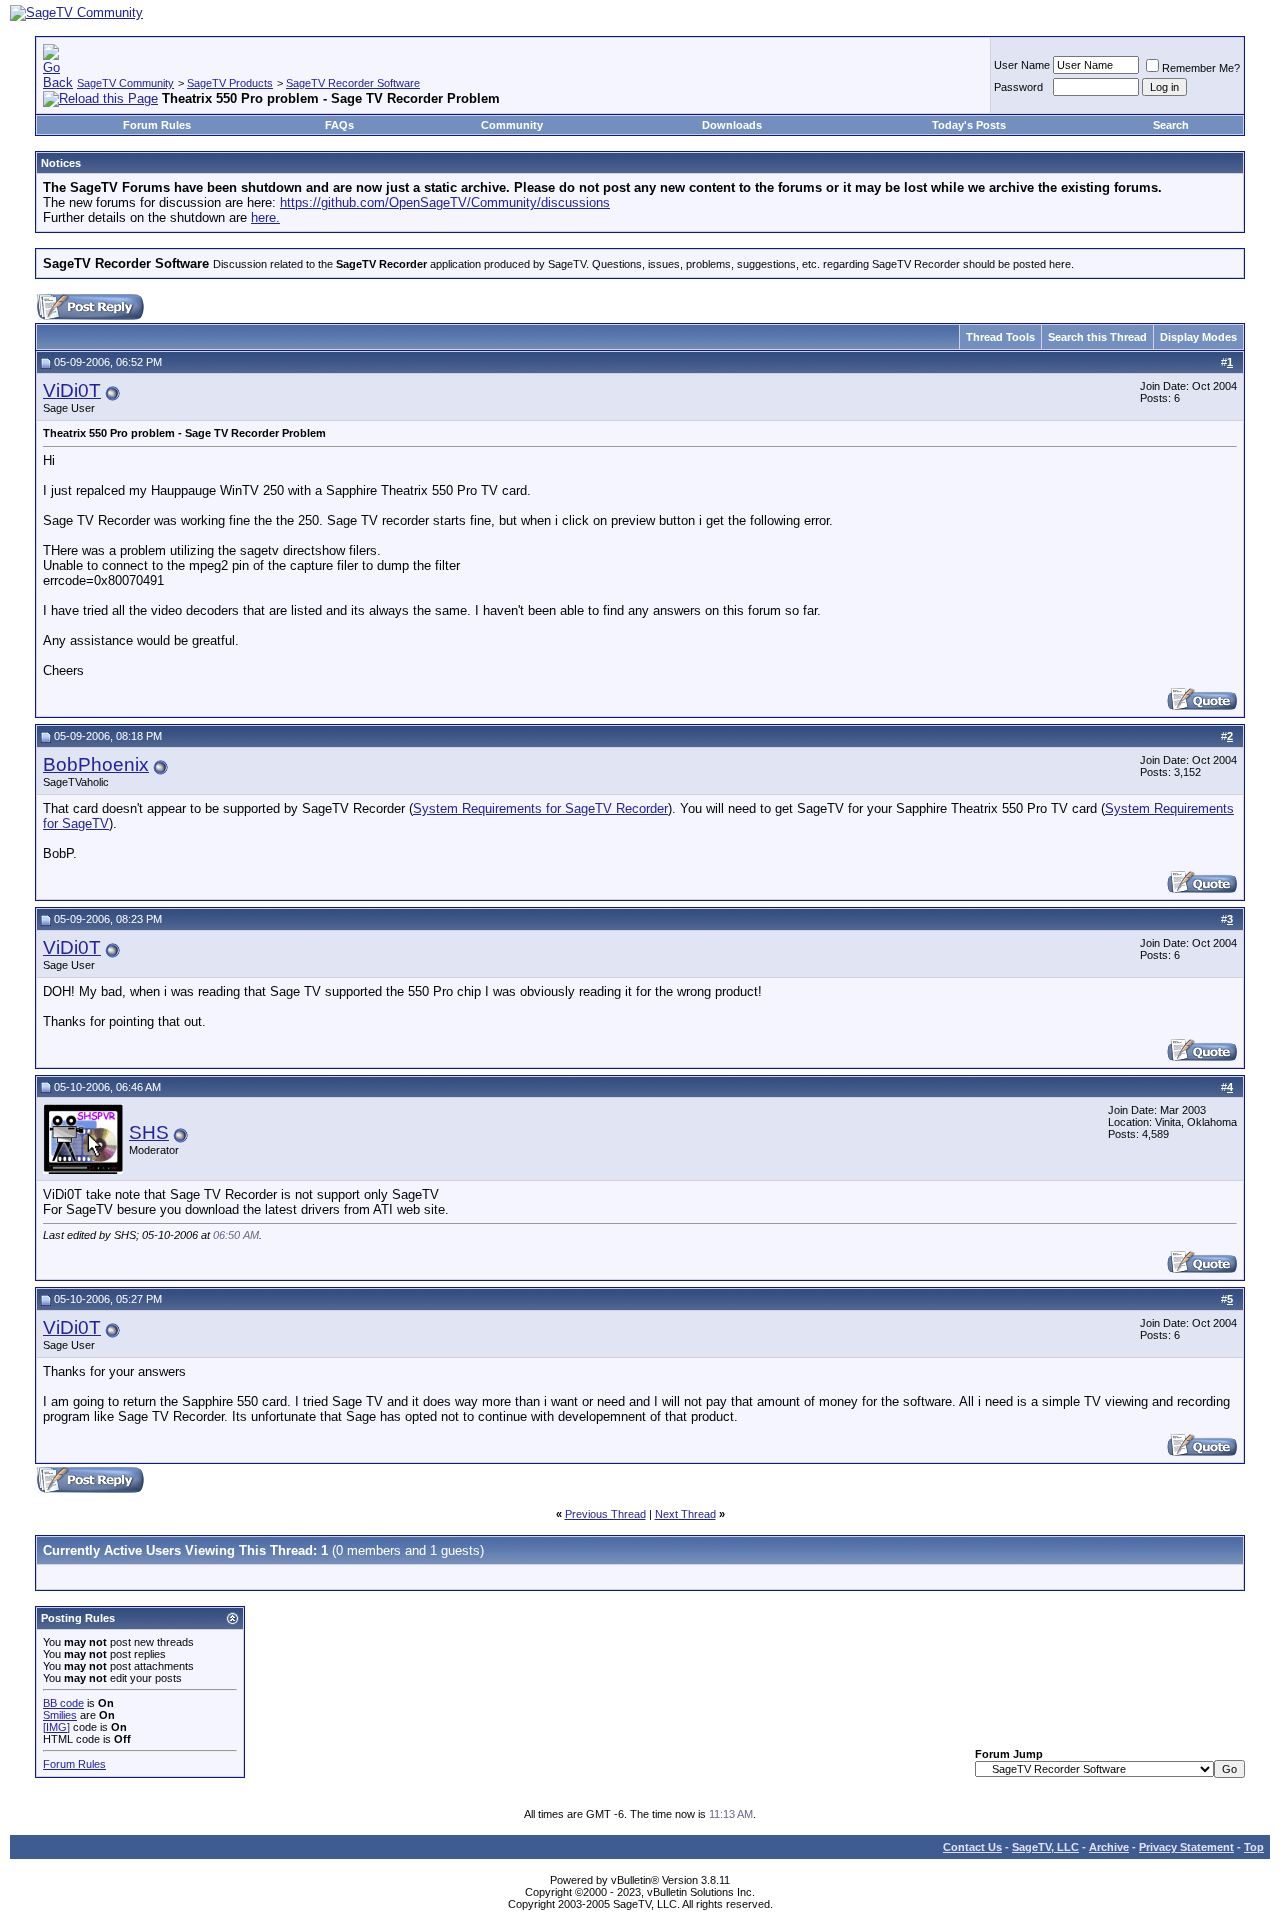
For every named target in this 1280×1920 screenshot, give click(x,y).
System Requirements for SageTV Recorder (540, 808)
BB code (63, 1703)
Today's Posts (969, 125)
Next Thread (685, 1514)
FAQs (339, 125)
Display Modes (1198, 337)
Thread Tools (1000, 337)
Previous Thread (605, 1514)
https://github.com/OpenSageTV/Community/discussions (445, 202)
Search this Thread (1097, 337)
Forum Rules (157, 125)
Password (1018, 87)
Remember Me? (1201, 68)
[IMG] (56, 1727)
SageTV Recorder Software (353, 83)
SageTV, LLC (1045, 1847)
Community (512, 125)
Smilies (60, 1715)
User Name (1022, 65)
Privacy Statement (1186, 1847)
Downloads (732, 125)
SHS (149, 1132)
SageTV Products (230, 83)
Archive (1109, 1847)
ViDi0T (72, 390)
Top (1254, 1847)
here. (265, 217)
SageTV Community (125, 83)
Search (1171, 125)
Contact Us (972, 1847)
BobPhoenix (96, 764)
